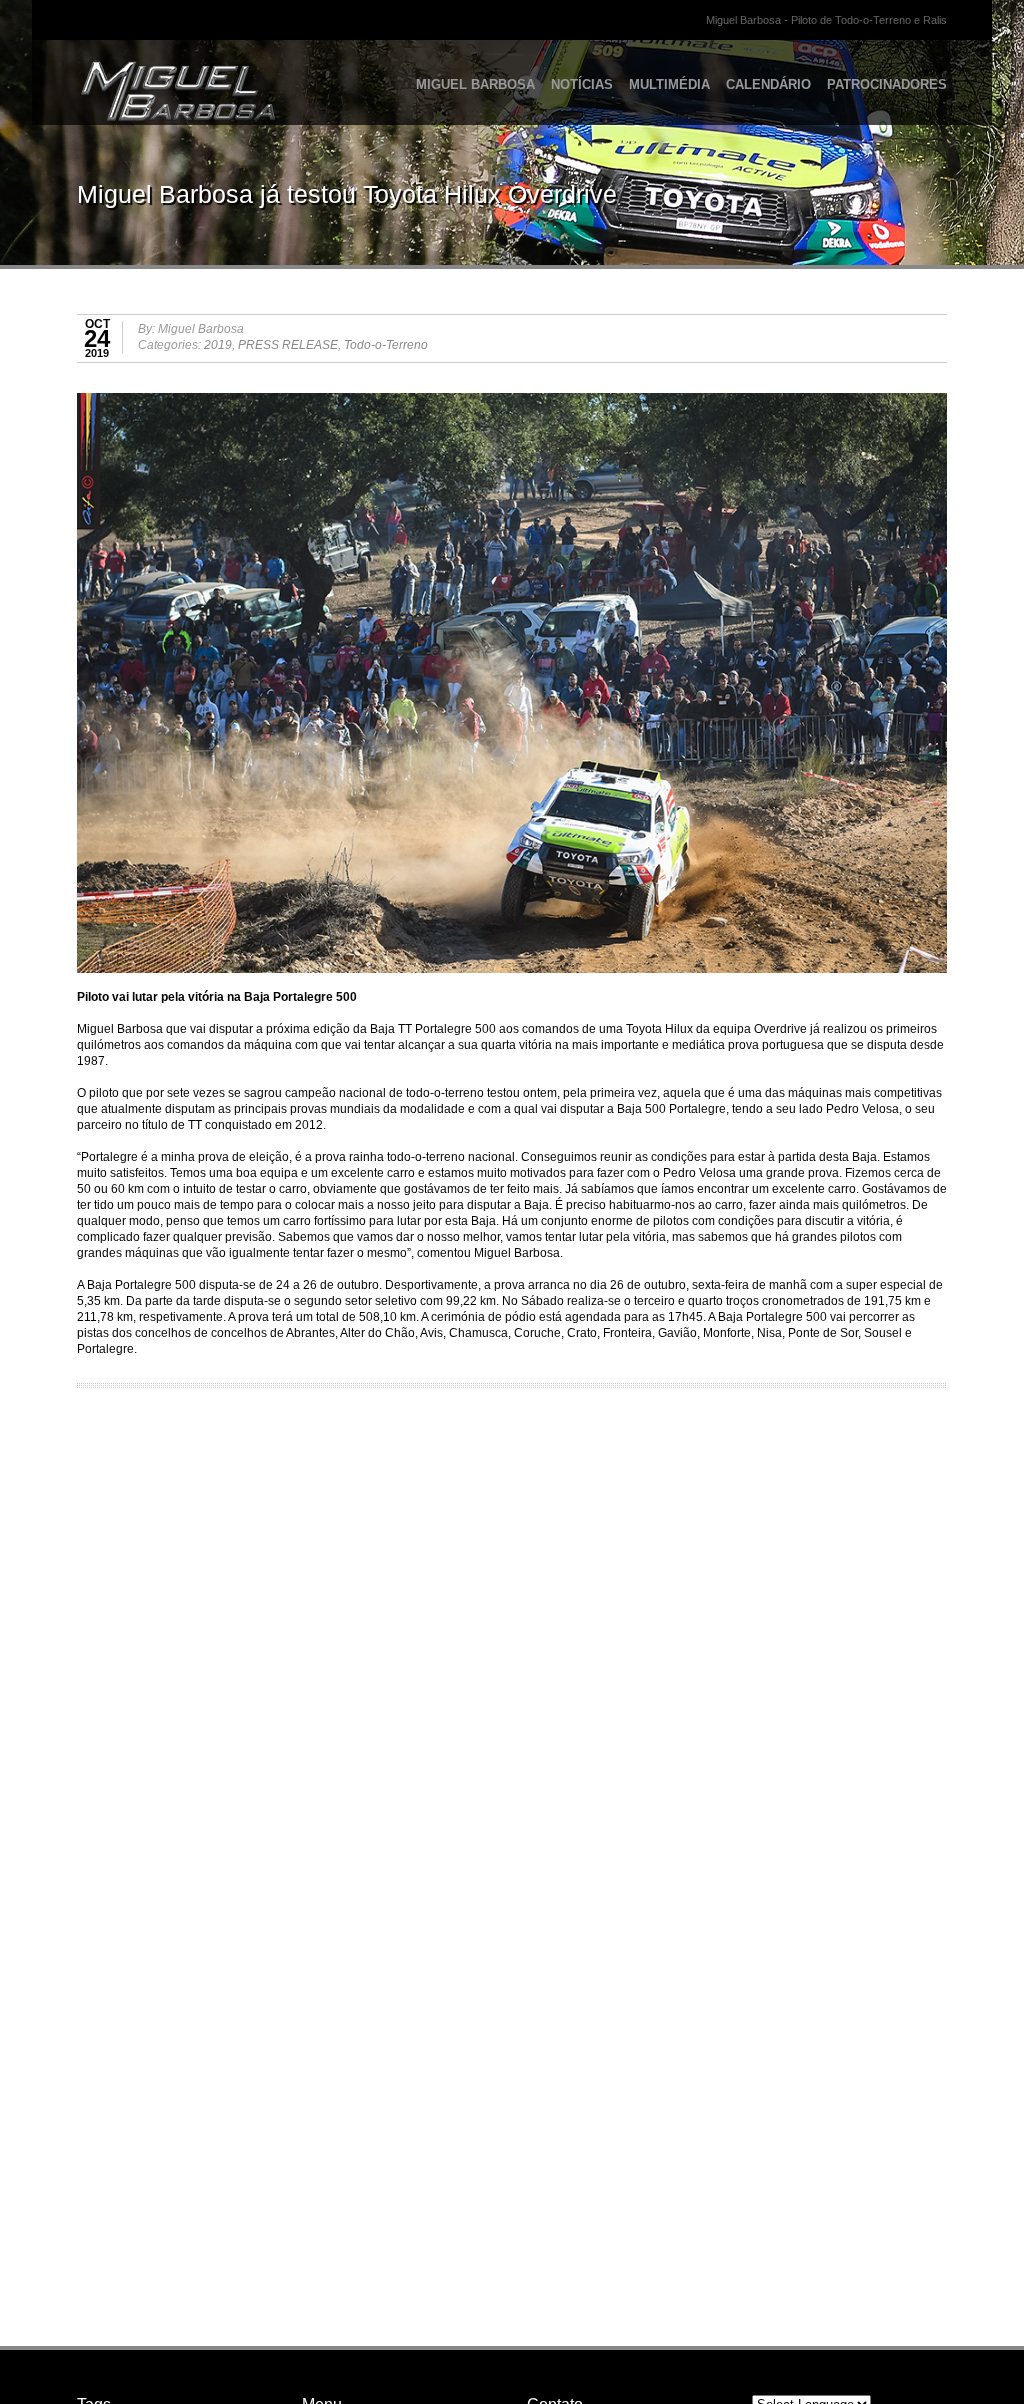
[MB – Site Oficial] (139, 75)
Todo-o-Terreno (386, 345)
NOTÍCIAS (582, 84)
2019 (218, 345)
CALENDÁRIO (768, 84)
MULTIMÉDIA (669, 84)
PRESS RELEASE (288, 345)
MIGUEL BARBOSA (475, 84)
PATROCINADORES (887, 84)
